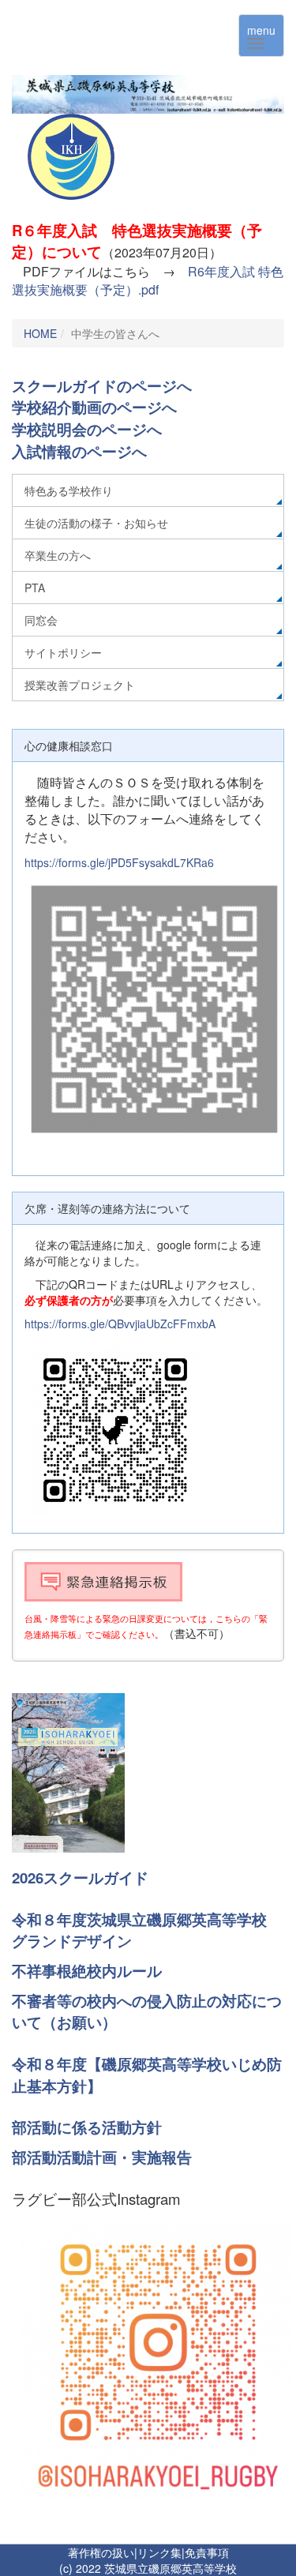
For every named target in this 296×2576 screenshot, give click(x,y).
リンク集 (159, 2552)
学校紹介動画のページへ (94, 407)
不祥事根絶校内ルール (87, 1971)
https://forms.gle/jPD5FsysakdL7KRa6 (119, 862)
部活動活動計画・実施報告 (102, 2157)
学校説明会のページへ (87, 429)
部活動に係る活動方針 (87, 2127)
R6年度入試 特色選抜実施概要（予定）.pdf (148, 280)
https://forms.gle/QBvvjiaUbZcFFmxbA (120, 1324)
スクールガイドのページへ (102, 386)
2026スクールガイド (80, 1878)
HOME (40, 333)
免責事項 (207, 2552)
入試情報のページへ (79, 451)
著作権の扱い (101, 2552)
